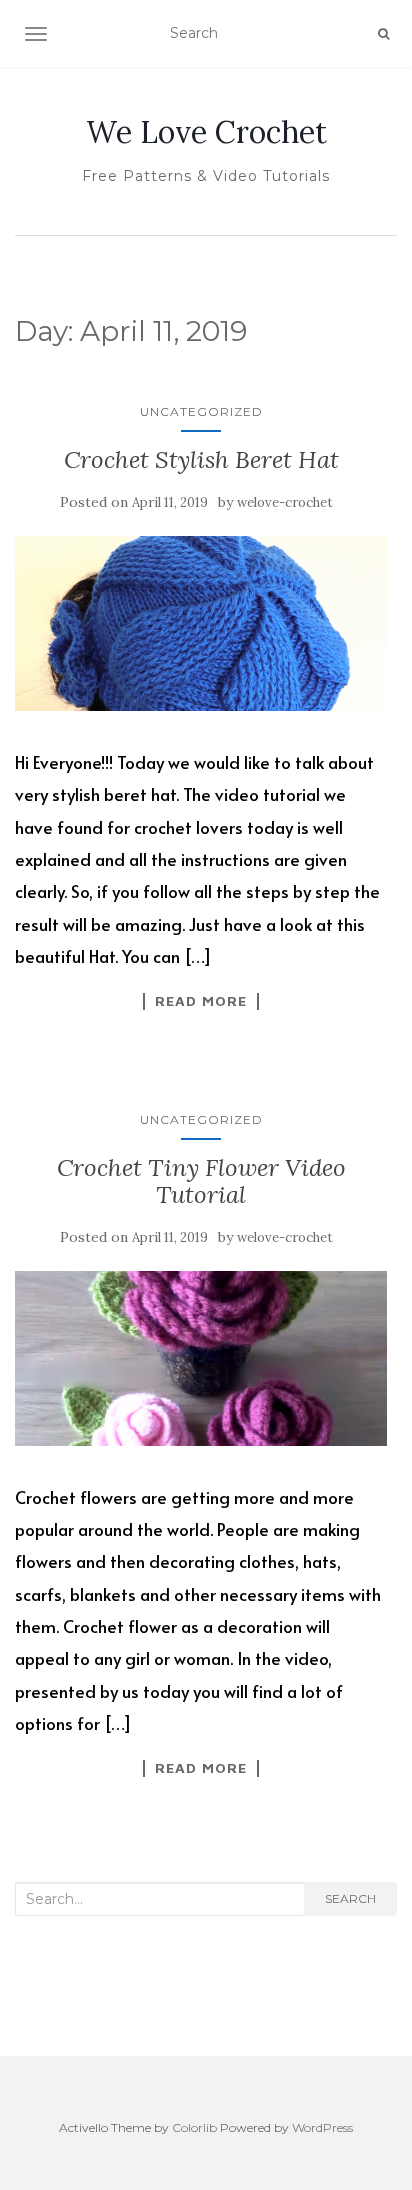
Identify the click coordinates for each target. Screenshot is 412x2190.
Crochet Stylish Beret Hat (201, 459)
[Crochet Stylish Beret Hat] (201, 623)
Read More (201, 1001)
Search (350, 1898)
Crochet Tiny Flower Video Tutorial (201, 1180)
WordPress (322, 2127)
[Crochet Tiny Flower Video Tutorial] (201, 1358)
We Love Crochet (206, 132)
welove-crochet (285, 502)
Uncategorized (201, 411)
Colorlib (194, 2127)
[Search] (383, 34)
